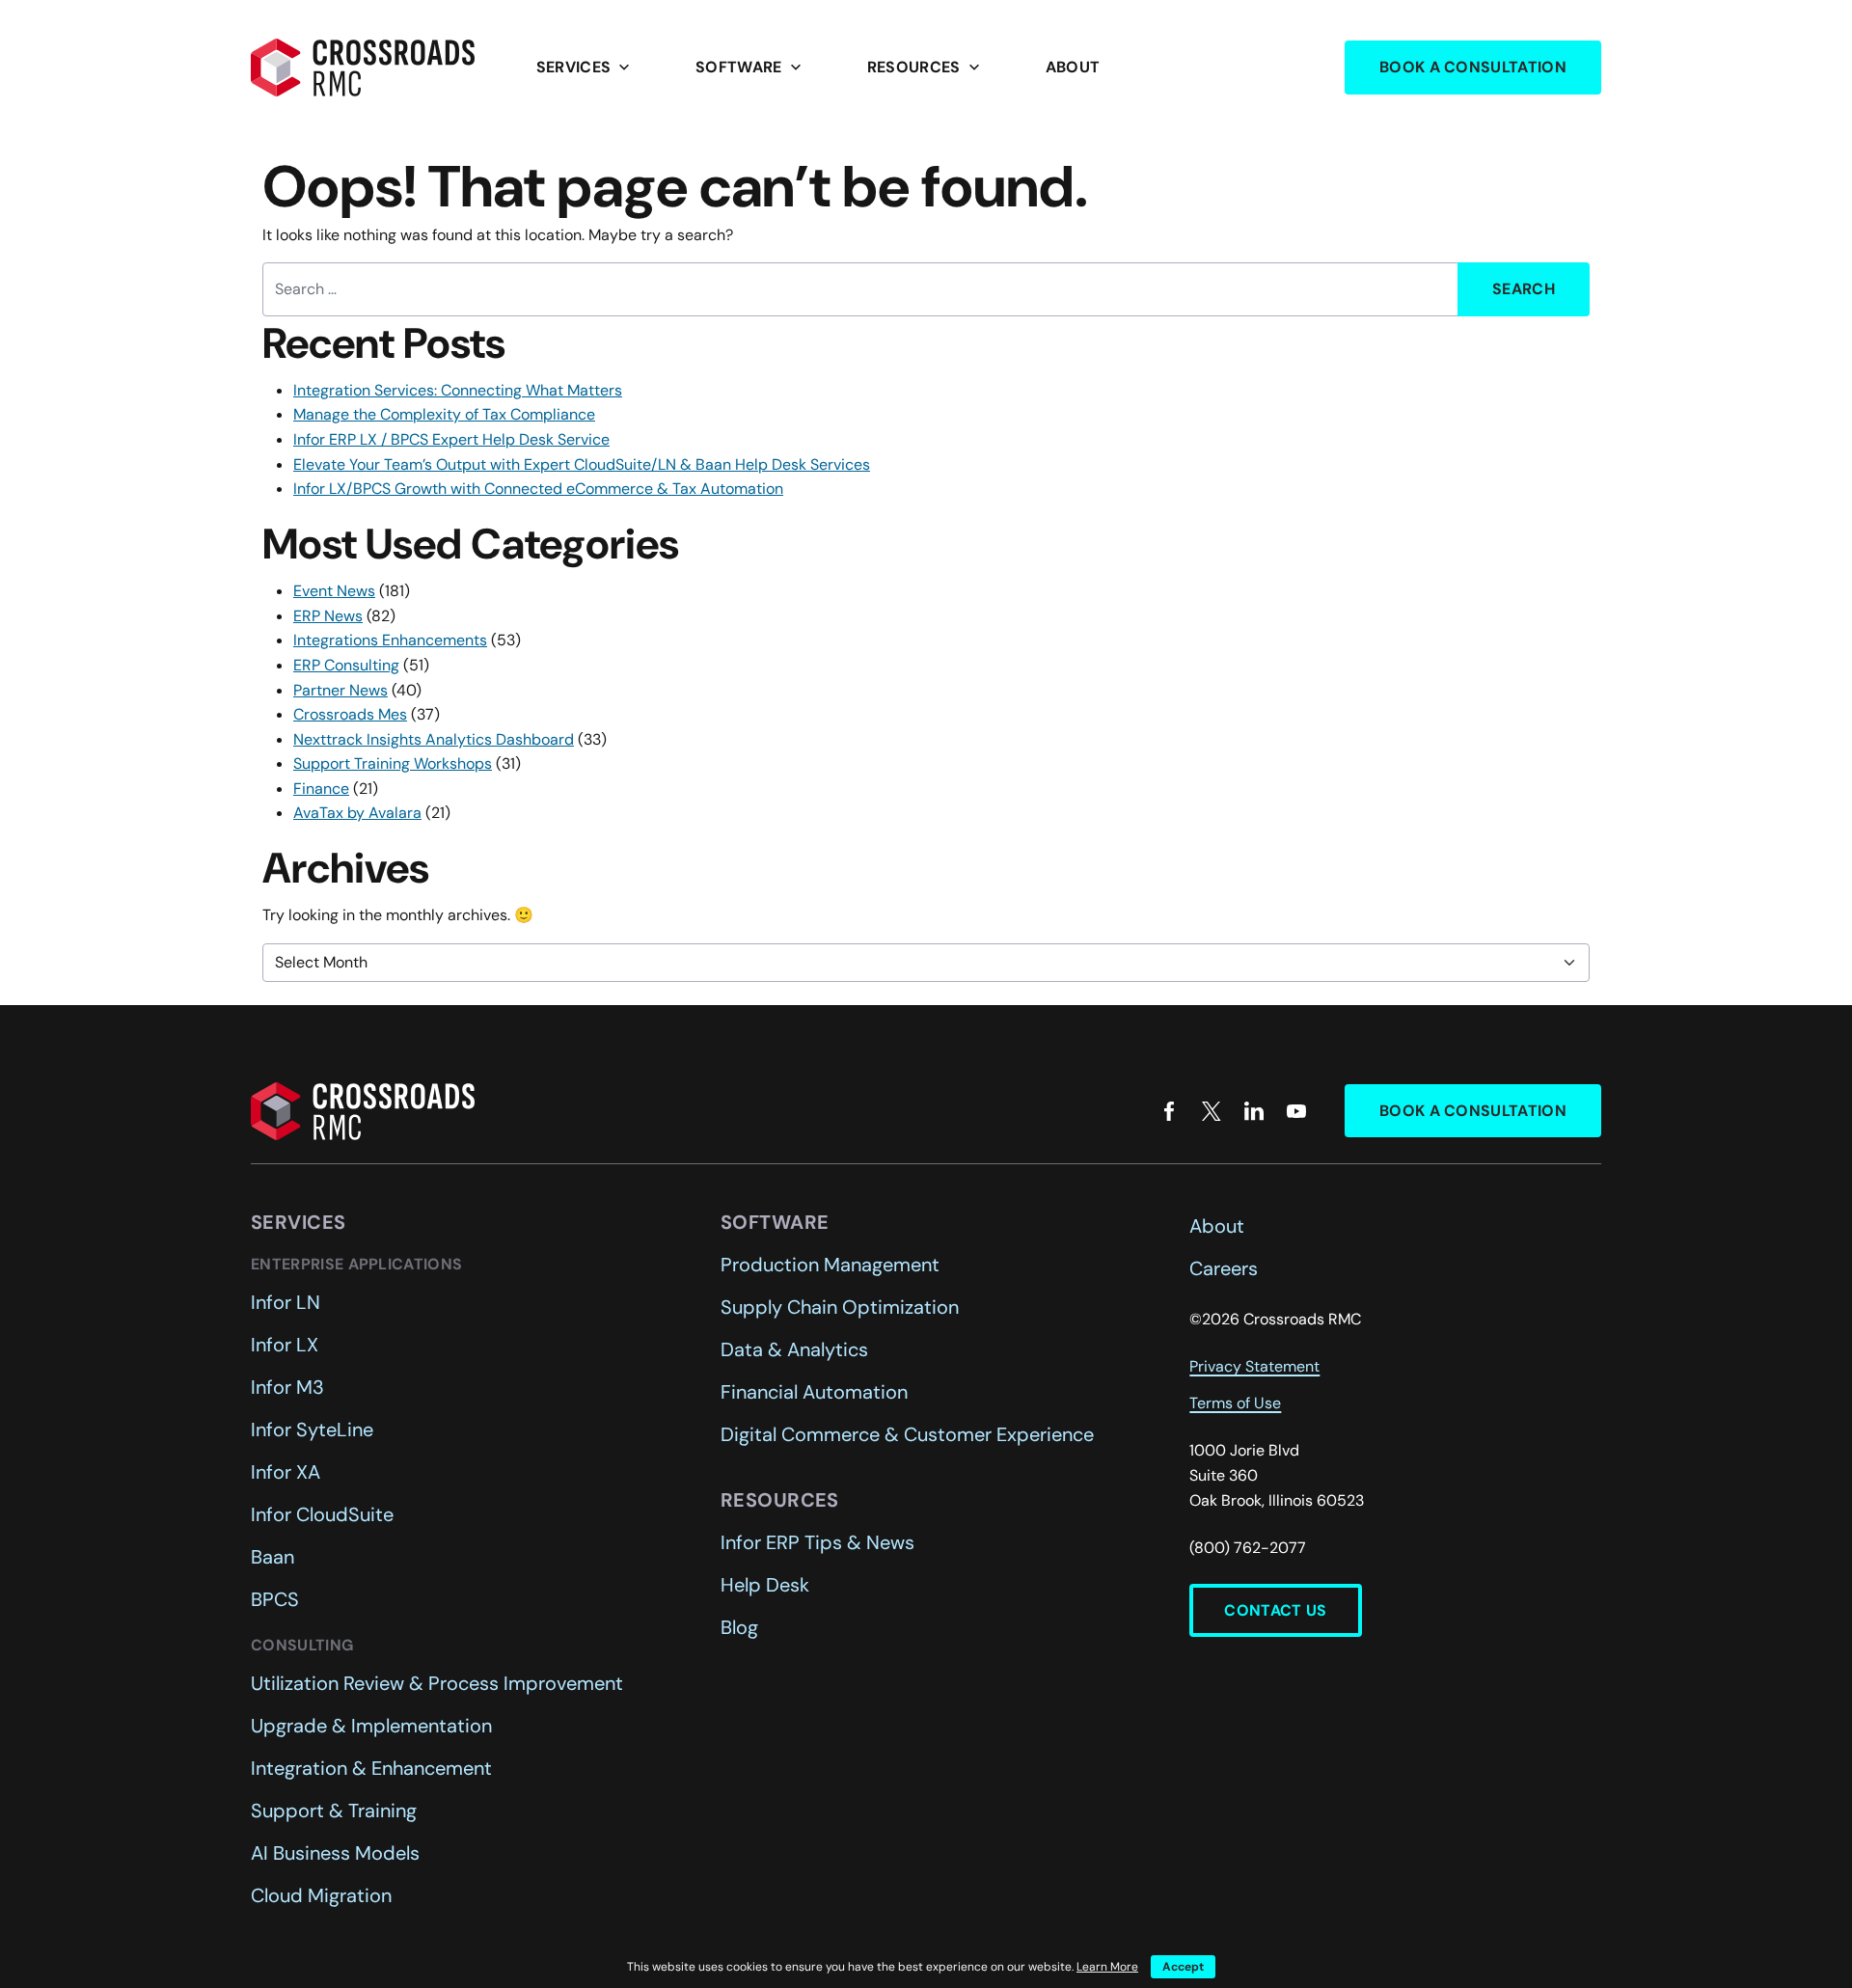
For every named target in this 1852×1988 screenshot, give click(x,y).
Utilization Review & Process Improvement (437, 1683)
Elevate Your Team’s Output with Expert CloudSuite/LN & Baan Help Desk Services (582, 464)
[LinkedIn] (1254, 1111)
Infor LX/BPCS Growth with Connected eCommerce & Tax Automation (538, 489)
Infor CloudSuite (322, 1514)
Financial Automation (814, 1392)
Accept (1183, 1967)
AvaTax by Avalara (357, 813)
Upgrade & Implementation (371, 1726)
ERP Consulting (346, 665)
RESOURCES (926, 68)
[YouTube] (1296, 1111)
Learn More (1107, 1967)
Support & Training (334, 1811)
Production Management (830, 1265)
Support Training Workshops (393, 763)
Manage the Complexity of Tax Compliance (444, 414)
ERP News (328, 616)
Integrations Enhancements (390, 640)
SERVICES (586, 68)
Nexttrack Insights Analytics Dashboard (434, 739)
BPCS (275, 1599)
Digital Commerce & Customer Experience (907, 1434)
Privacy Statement (1254, 1366)
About (1073, 67)
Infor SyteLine (312, 1430)
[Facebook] (1169, 1111)
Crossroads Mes (350, 714)
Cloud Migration (321, 1895)
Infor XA (286, 1472)
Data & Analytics (794, 1349)
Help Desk (765, 1585)
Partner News (340, 690)
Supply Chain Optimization (840, 1307)
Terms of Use (1235, 1403)
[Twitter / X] (1212, 1111)
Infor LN (286, 1302)
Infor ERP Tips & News (817, 1542)
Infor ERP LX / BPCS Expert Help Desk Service (451, 439)
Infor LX (285, 1345)
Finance (321, 789)
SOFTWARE (750, 68)
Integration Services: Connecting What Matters (458, 390)
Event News (334, 591)
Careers (1224, 1268)
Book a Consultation (1473, 67)
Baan (272, 1557)
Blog (739, 1627)
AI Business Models (335, 1853)
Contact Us (1275, 1610)
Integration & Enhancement (371, 1768)
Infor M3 (287, 1387)
